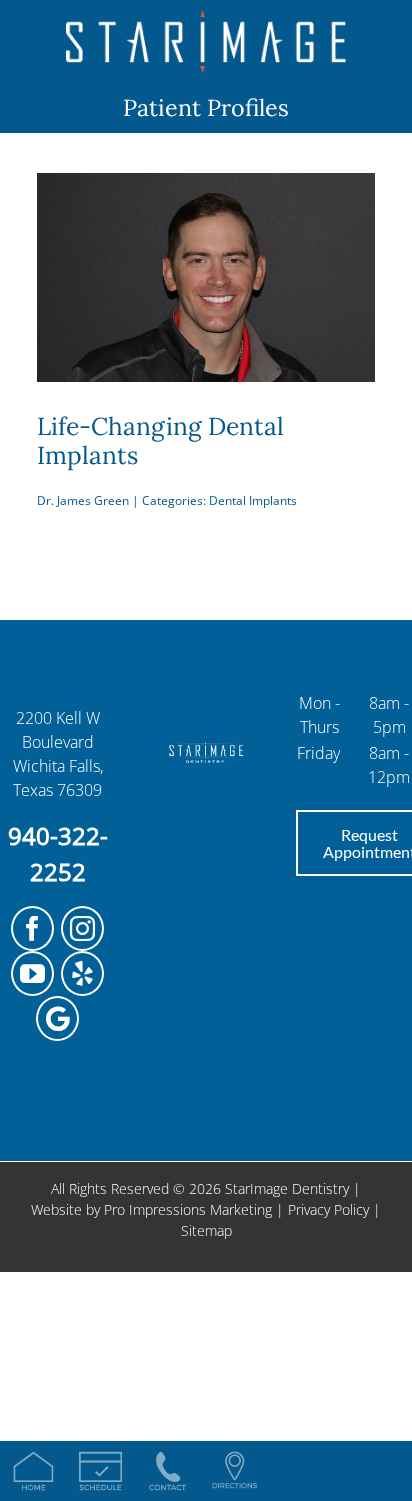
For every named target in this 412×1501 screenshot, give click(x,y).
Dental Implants (253, 500)
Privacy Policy (328, 1209)
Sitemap (206, 1230)
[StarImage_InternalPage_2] (206, 18)
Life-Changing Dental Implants (160, 440)
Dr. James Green (83, 500)
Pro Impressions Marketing (188, 1209)
